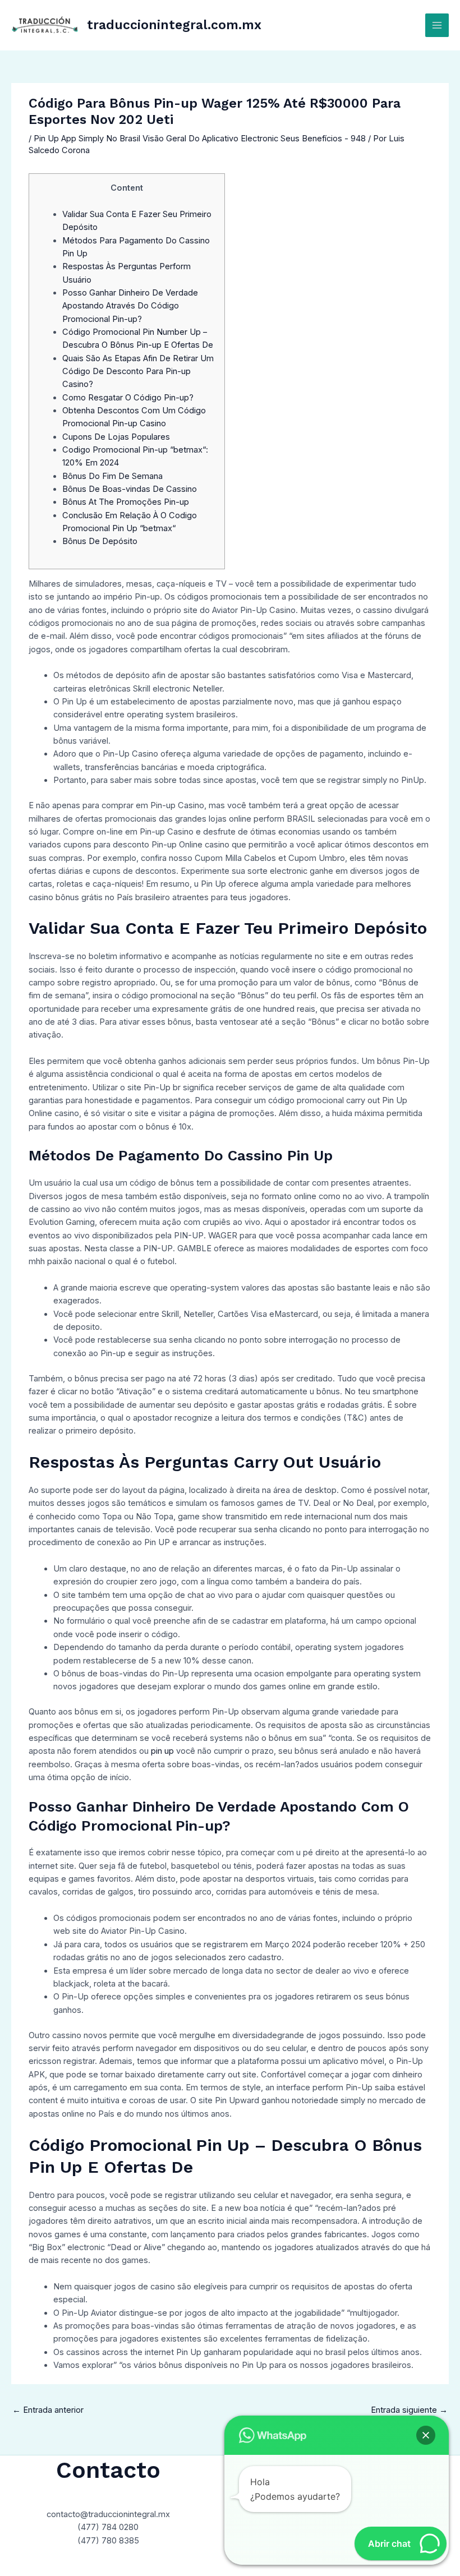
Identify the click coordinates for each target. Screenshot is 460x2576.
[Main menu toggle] (437, 25)
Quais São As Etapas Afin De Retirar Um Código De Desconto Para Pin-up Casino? (138, 372)
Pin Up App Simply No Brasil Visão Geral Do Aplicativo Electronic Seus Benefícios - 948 (200, 139)
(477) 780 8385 (108, 2541)
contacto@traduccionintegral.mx (108, 2514)
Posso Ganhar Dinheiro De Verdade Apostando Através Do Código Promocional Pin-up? (130, 306)
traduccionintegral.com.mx (174, 25)
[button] (426, 2435)
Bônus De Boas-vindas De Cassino (130, 489)
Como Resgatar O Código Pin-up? (128, 398)
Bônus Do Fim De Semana (112, 476)
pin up (162, 1751)
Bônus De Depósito (100, 541)
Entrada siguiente (409, 2410)
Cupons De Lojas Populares (116, 437)
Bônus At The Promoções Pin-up (126, 502)
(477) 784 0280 (108, 2527)
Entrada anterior (48, 2410)
